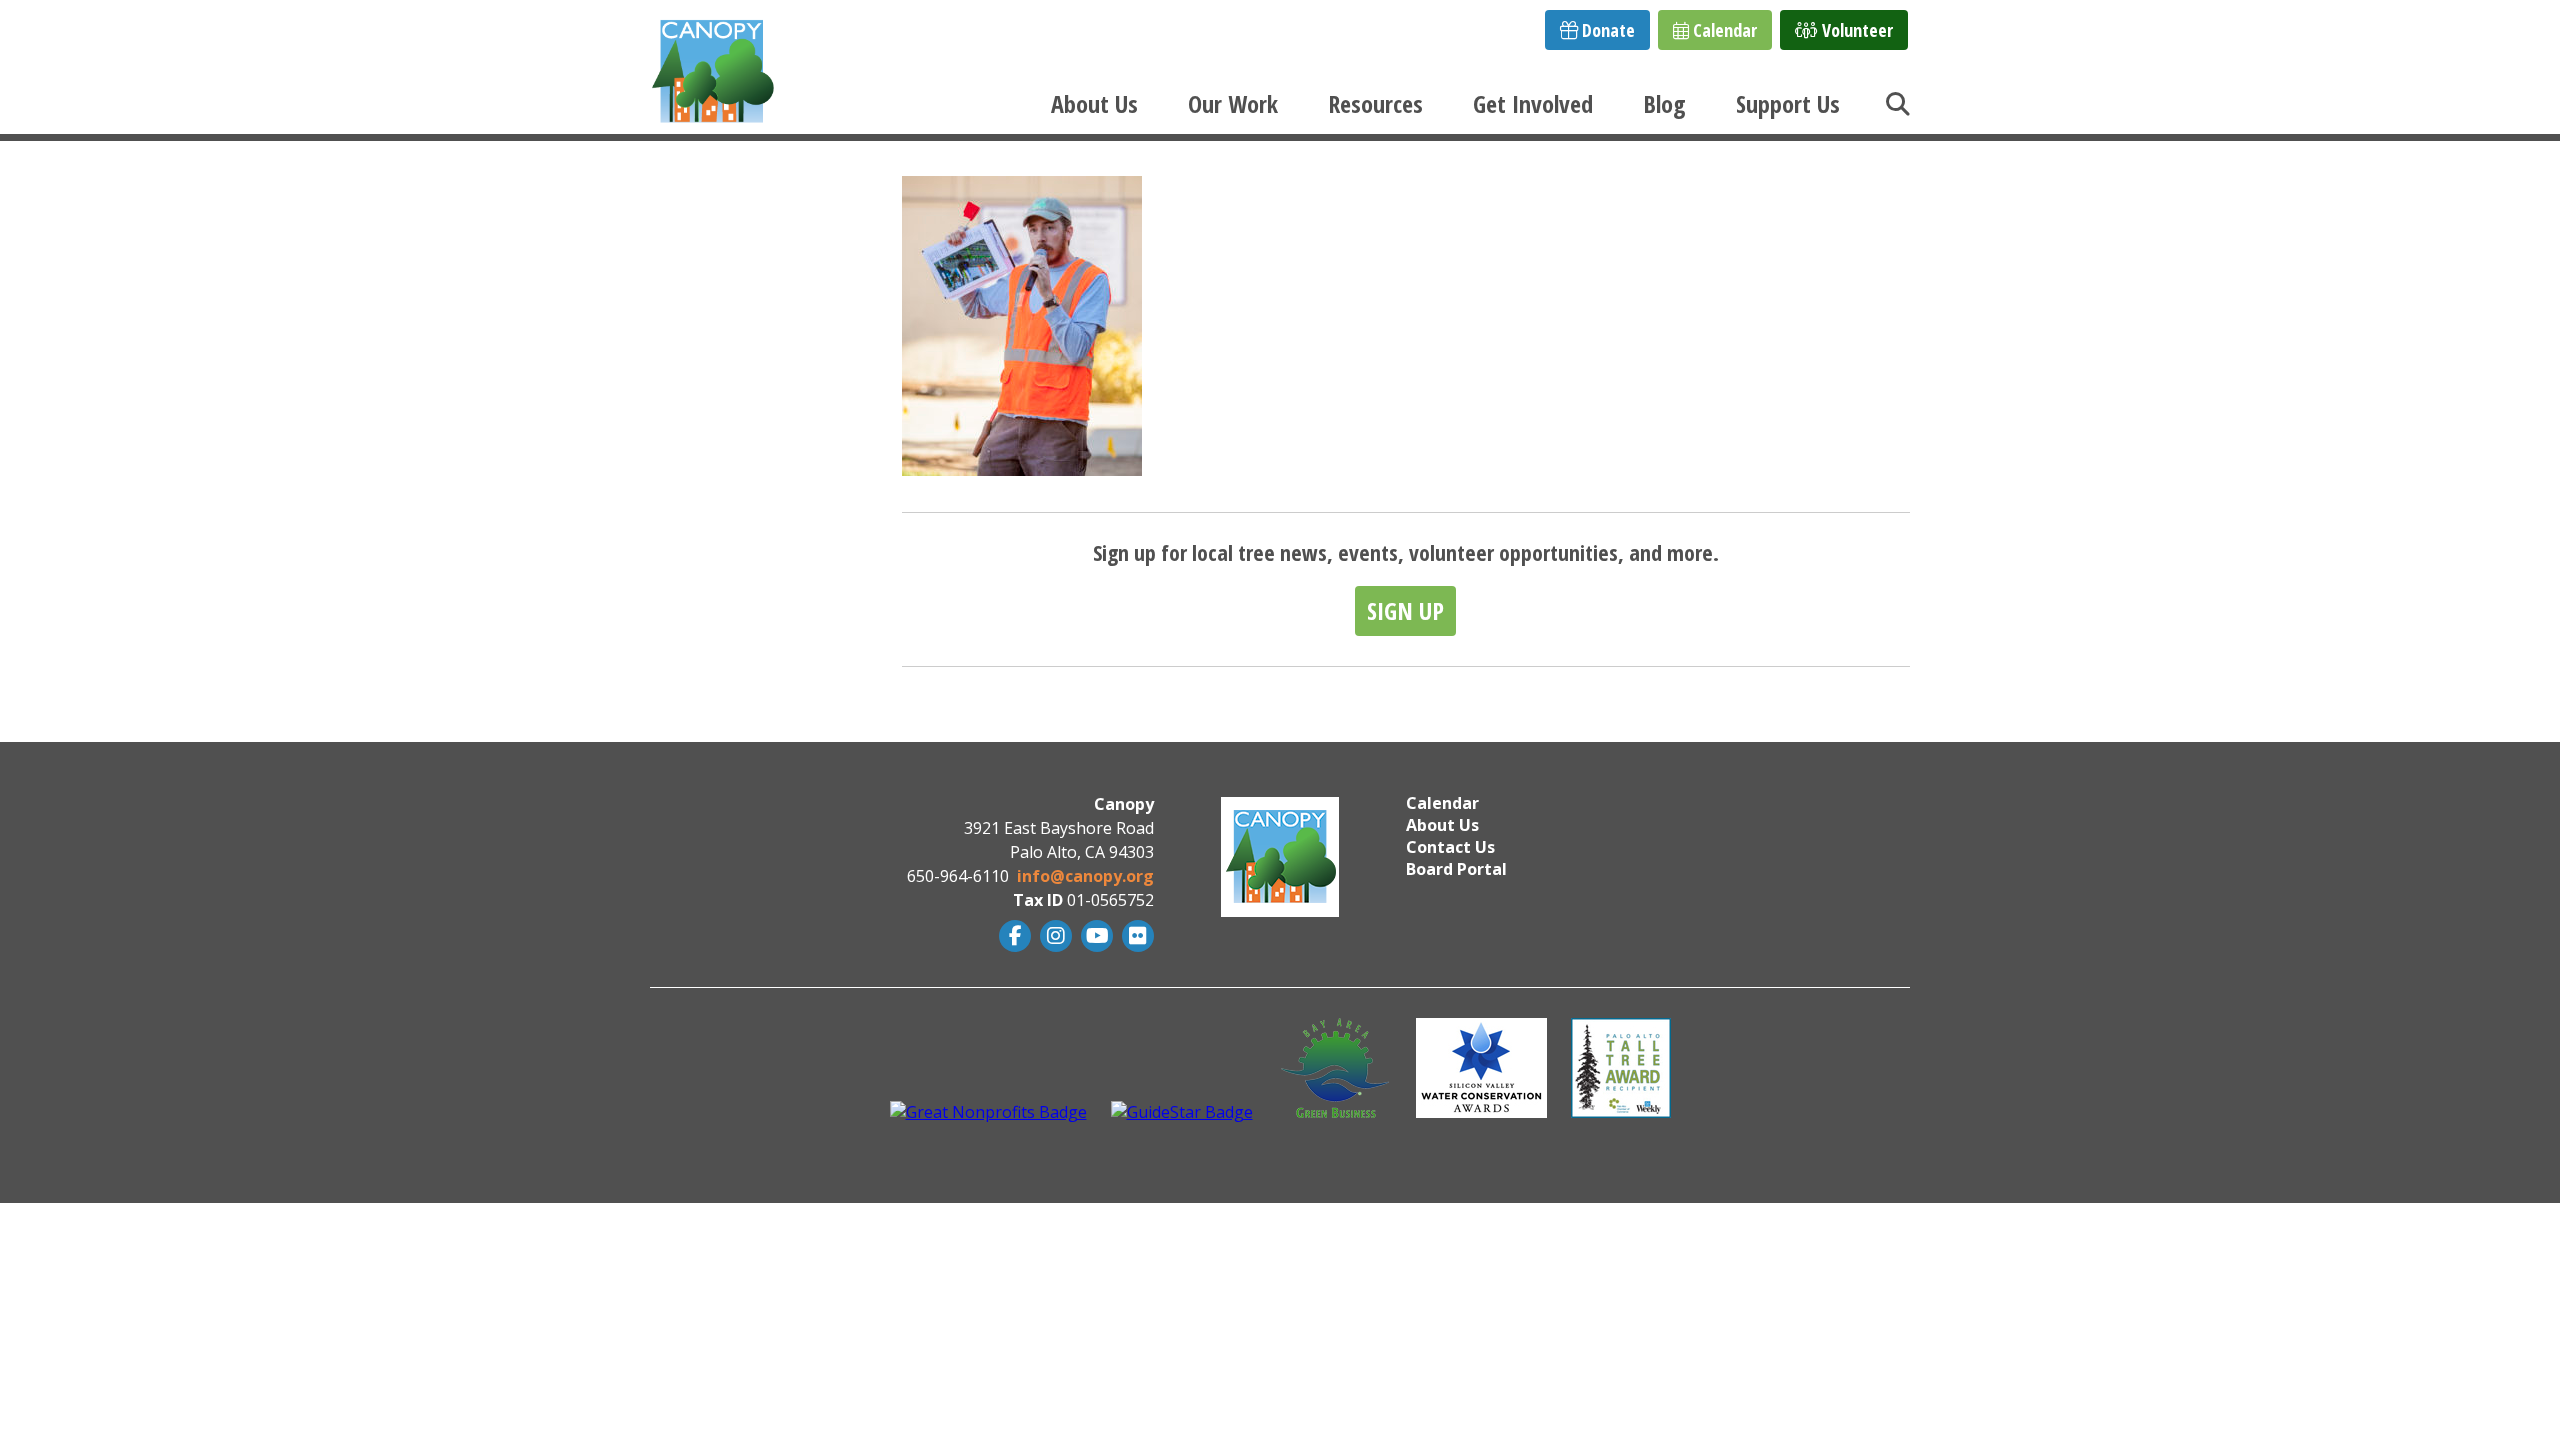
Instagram (1053, 936)
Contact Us (1450, 847)
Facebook (1012, 936)
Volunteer (1855, 30)
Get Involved (1533, 103)
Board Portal (1456, 869)
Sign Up (1405, 610)
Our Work (1233, 103)
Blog (1664, 103)
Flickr (1135, 936)
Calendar (1723, 30)
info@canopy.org (1085, 876)
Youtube (1094, 936)
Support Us (1788, 103)
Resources (1375, 103)
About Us (1094, 103)
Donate (1606, 30)
